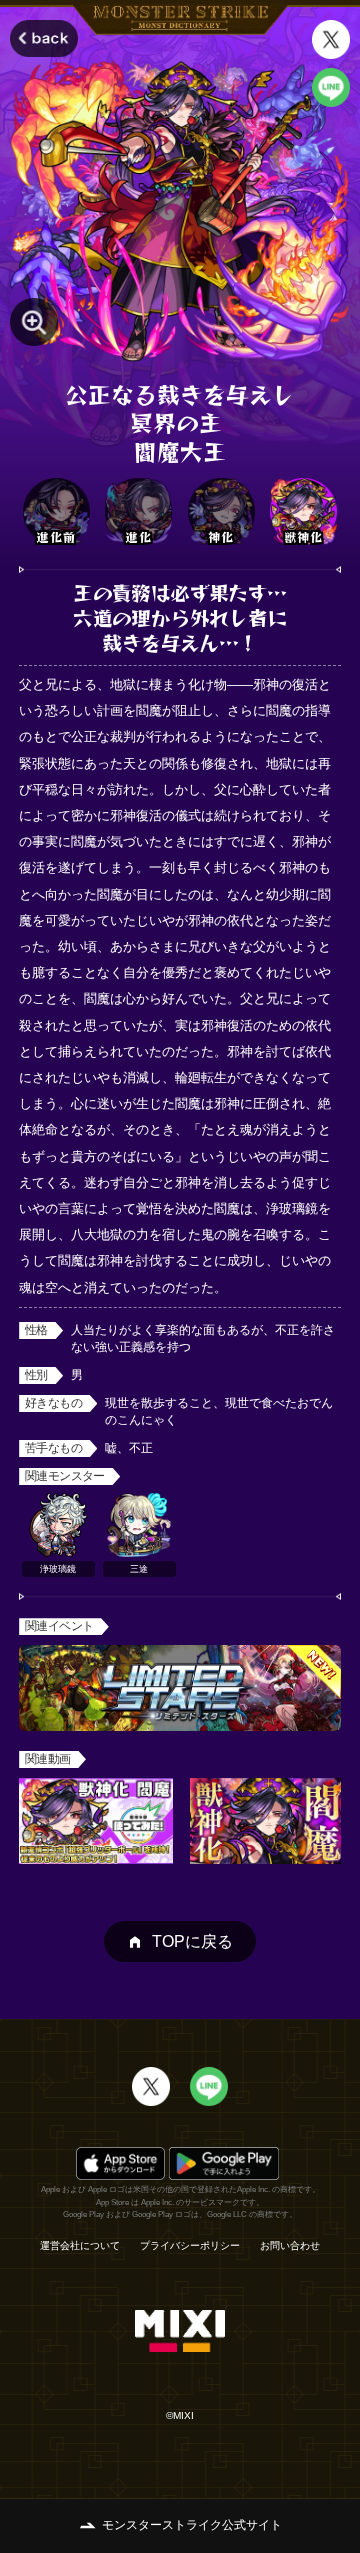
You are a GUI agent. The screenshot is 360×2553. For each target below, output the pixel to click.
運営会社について (80, 2246)
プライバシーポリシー (190, 2246)
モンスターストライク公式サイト (192, 2525)
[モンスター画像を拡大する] (34, 322)
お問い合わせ (290, 2246)
